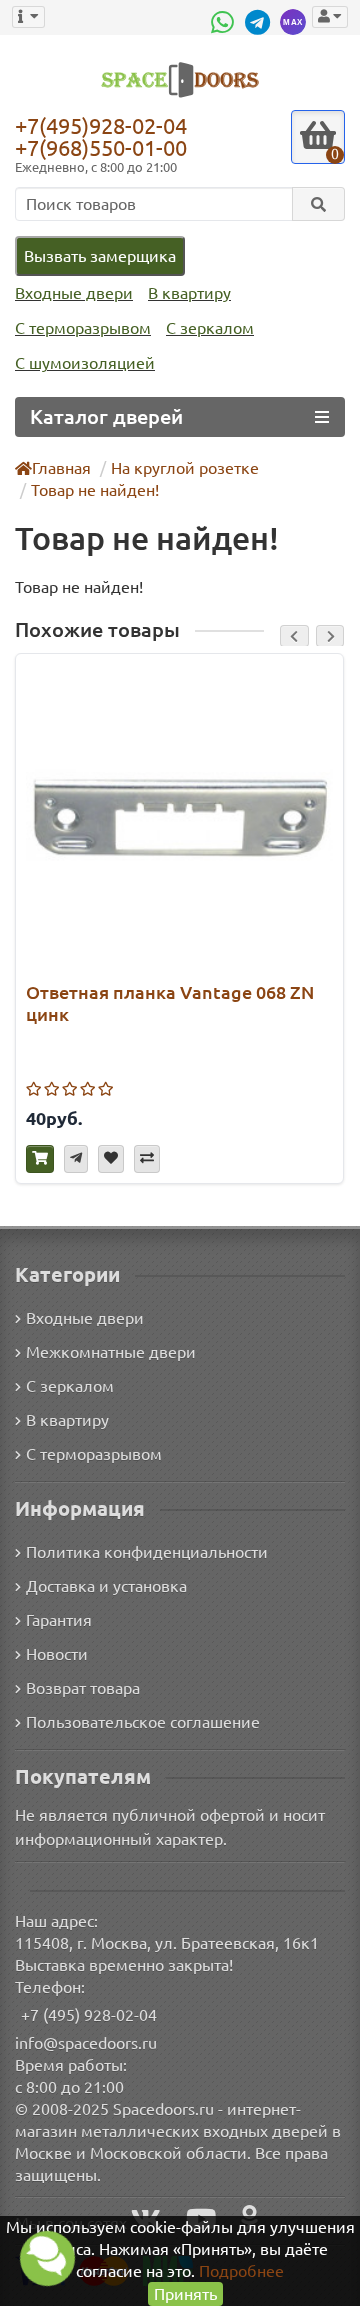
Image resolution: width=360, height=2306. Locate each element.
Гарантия (59, 1620)
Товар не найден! (95, 490)
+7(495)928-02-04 (101, 125)
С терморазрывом (83, 328)
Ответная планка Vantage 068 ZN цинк (170, 1003)
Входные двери (74, 293)
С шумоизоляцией (85, 363)
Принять (185, 2294)
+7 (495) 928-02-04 (89, 2015)
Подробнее (241, 2271)
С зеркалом (210, 328)
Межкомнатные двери (111, 1352)
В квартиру (189, 293)
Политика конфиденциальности (147, 1552)
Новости (57, 1654)
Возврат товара (83, 1688)
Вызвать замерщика (100, 256)
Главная (61, 468)
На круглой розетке (185, 468)
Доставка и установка (106, 1586)
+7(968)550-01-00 (101, 147)
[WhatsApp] (225, 22)
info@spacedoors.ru (86, 2043)
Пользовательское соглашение (143, 1722)
